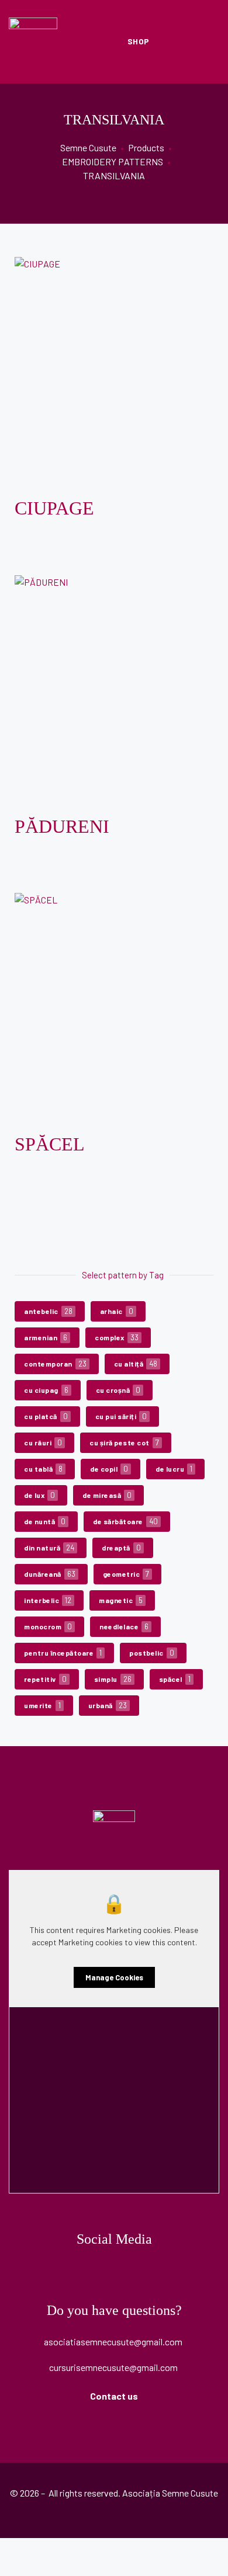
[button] (131, 41)
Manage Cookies (114, 1977)
